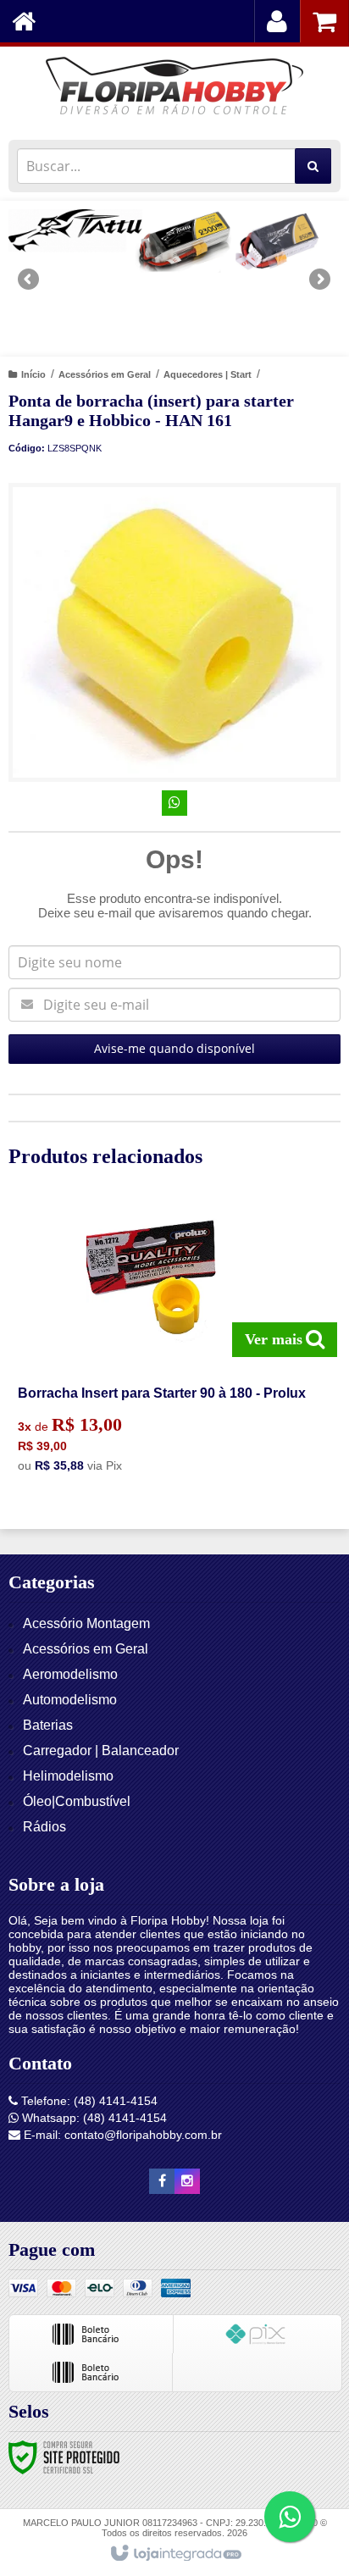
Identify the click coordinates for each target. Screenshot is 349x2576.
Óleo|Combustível (77, 1801)
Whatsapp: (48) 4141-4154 (93, 2118)
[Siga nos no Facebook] (162, 2181)
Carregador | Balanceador (101, 1751)
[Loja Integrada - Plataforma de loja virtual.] (175, 2554)
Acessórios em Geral (105, 374)
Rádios (44, 1827)
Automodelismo (70, 1700)
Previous (30, 279)
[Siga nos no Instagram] (187, 2181)
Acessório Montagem (86, 1623)
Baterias (48, 1725)
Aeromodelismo (70, 1674)
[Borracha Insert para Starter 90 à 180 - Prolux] (171, 1343)
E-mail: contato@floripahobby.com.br (121, 2135)
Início (33, 374)
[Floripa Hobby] (174, 89)
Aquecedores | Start (208, 374)
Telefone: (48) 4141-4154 (88, 2101)
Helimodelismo (68, 1776)
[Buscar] (313, 166)
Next (320, 273)
